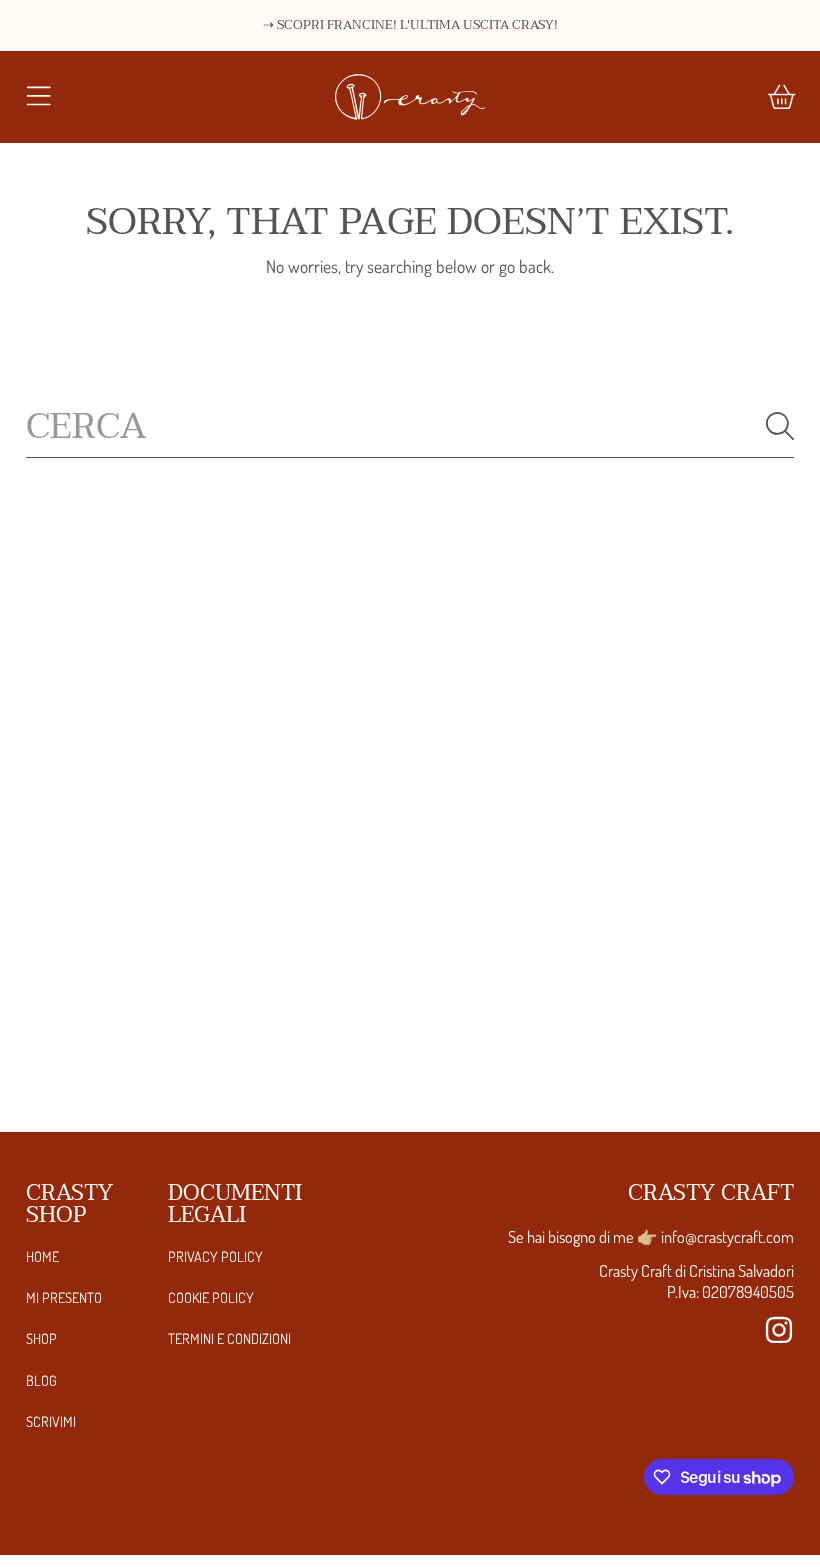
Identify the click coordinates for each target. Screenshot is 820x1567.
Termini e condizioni (229, 1338)
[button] (38, 97)
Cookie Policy (211, 1297)
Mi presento (64, 1297)
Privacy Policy (215, 1256)
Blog (41, 1380)
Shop (41, 1338)
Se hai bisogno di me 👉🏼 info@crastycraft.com (651, 1236)
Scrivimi (51, 1421)
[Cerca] (780, 426)
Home (42, 1256)
